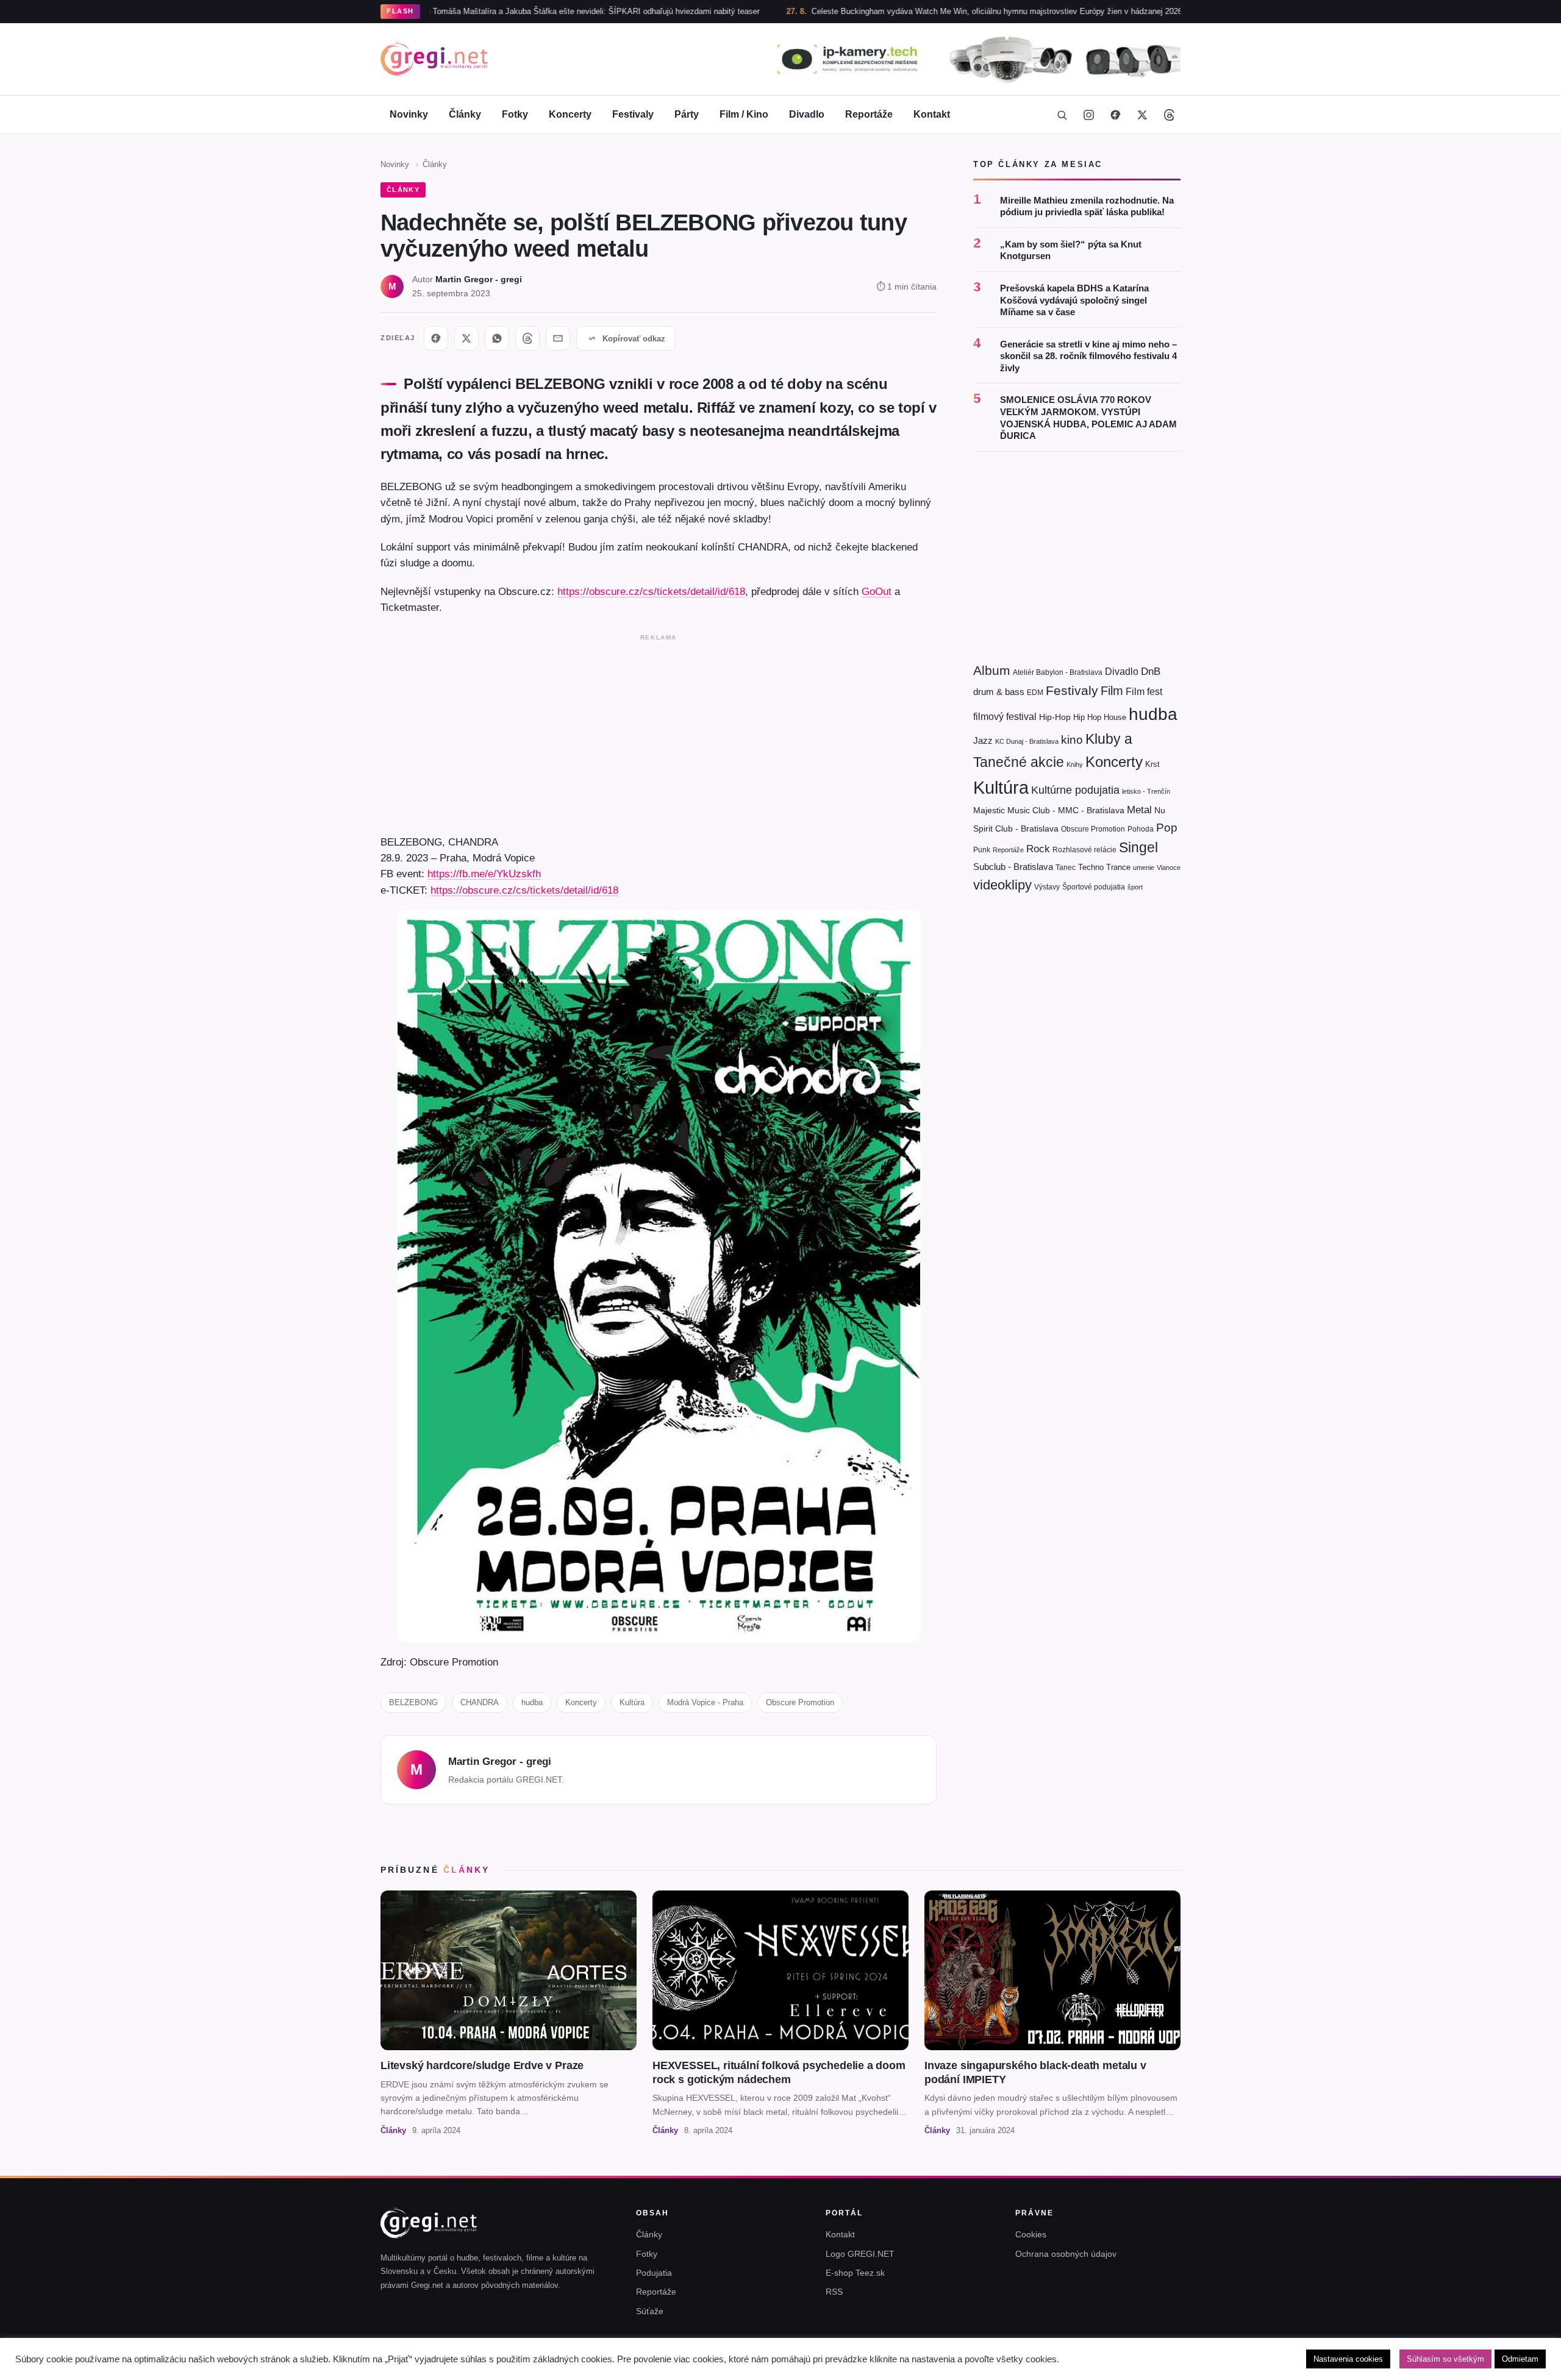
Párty (687, 114)
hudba (532, 1702)
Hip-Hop (1055, 717)
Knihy (1075, 764)
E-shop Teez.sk (855, 2273)
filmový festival (1005, 717)
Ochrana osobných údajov (1066, 2254)
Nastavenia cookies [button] (1348, 2359)
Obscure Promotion (800, 1702)
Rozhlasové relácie (1084, 850)
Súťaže (650, 2311)
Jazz (983, 740)
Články (465, 114)
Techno (1091, 867)
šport (1135, 887)
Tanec (1066, 868)
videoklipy (1002, 885)
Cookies (1031, 2234)
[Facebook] (1115, 115)
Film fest (1144, 692)
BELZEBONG (413, 1702)
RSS (834, 2292)
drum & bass (999, 692)
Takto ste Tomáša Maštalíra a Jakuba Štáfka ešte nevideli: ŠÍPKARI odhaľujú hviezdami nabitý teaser (478, 11)
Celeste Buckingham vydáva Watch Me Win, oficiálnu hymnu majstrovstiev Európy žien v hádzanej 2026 (897, 11)
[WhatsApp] (497, 338)
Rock (1038, 849)
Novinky (409, 114)
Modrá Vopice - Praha (705, 1702)
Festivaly (633, 114)
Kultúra (632, 1702)
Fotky (515, 114)
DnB (1151, 672)
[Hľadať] (1062, 115)
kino (1072, 740)
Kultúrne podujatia (1075, 790)
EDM (1035, 692)
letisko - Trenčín (1146, 791)
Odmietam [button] (1520, 2359)
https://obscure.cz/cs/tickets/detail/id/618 (651, 591)
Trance (1118, 867)
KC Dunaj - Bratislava (1027, 741)
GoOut (877, 591)
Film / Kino (744, 114)
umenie (1144, 868)
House (1115, 717)
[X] (466, 338)
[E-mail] (558, 338)
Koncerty (570, 114)
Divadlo (807, 114)
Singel (1138, 848)
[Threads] (1169, 115)
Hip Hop (1087, 717)
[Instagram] (1088, 115)
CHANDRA (480, 1702)
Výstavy (1047, 887)
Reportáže (869, 114)
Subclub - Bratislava (1013, 867)
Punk (982, 850)
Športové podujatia (1094, 887)
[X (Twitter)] (1142, 115)
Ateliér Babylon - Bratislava (1058, 672)
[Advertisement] (659, 732)
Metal (1139, 810)
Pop (1167, 828)
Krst (1152, 764)
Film (1112, 691)
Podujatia (654, 2273)
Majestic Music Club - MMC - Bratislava (1049, 810)
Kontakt (932, 114)
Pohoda (1141, 829)
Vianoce (1169, 868)
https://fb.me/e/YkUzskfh (484, 874)
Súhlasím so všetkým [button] (1445, 2359)
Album (992, 670)
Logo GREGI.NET (860, 2254)
